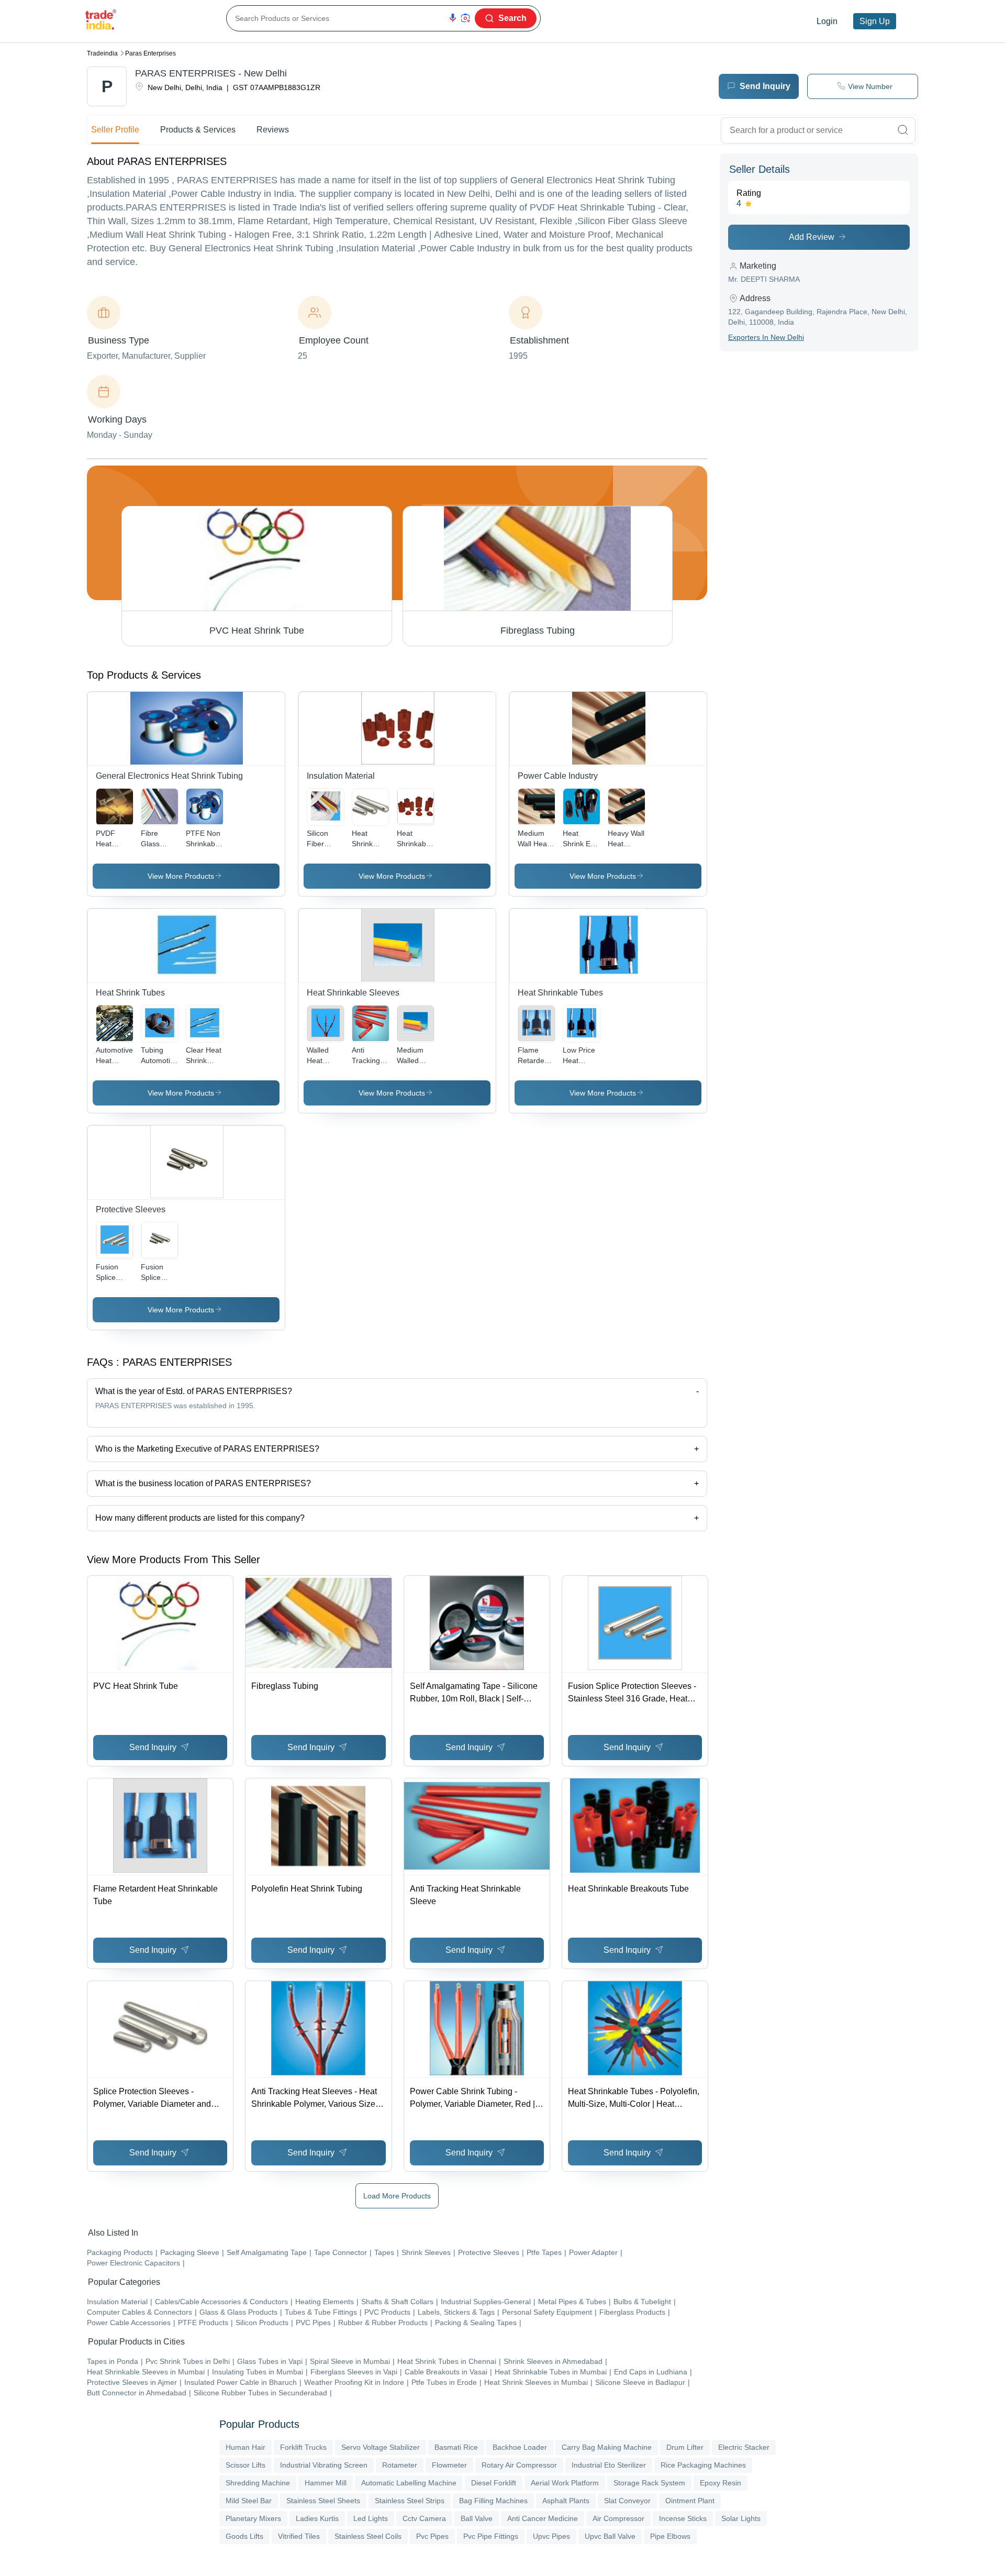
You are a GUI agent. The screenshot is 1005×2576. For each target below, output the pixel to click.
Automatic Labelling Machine (409, 2483)
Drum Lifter (685, 2447)
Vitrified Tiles (299, 2536)
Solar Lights (741, 2518)
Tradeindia (102, 53)
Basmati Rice (456, 2447)
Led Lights (371, 2518)
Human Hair (245, 2447)
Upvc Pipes (551, 2536)
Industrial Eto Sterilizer (609, 2465)
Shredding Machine (258, 2483)
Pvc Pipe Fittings (491, 2536)
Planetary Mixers (253, 2518)
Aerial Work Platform (565, 2483)
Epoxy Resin (721, 2483)
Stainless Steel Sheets (323, 2501)
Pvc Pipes (432, 2536)
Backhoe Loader (520, 2447)
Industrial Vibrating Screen (324, 2465)
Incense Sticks (683, 2518)
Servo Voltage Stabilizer (381, 2447)
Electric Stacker (744, 2447)
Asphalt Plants (566, 2501)
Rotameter (400, 2465)
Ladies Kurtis (317, 2518)
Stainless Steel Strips (410, 2501)
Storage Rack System (649, 2483)
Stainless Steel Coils (368, 2536)
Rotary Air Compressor (519, 2465)
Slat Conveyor (627, 2501)
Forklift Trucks (303, 2447)
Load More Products (397, 2196)
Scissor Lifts (245, 2465)
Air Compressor (618, 2518)
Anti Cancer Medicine (543, 2518)
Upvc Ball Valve (610, 2536)
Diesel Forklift (494, 2483)
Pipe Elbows (670, 2536)
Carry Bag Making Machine (607, 2447)
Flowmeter (449, 2465)
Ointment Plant (690, 2501)
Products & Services (198, 130)
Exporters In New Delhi (766, 337)
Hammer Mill (326, 2483)
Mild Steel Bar (249, 2501)
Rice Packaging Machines (703, 2465)
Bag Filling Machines (493, 2501)
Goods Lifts (244, 2536)
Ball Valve (477, 2518)
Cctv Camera (424, 2518)
